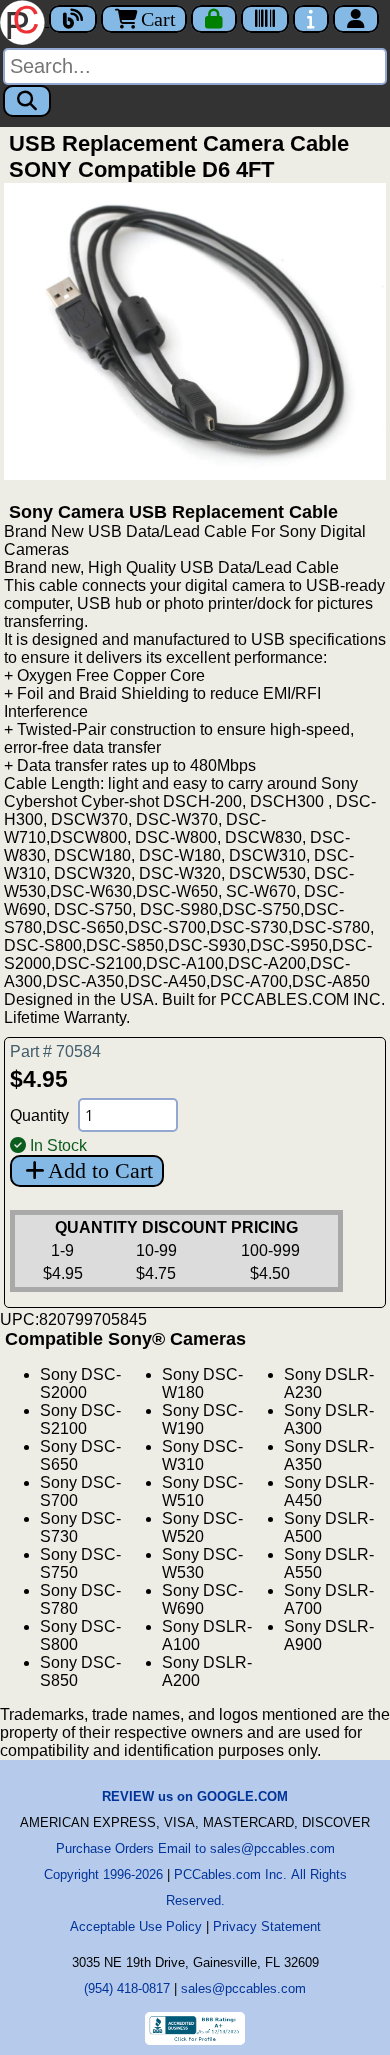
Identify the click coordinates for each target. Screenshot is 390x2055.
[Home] (24, 20)
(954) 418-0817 (127, 1988)
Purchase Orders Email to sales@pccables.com (195, 1848)
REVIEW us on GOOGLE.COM (195, 1796)
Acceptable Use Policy (136, 1926)
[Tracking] (265, 19)
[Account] (356, 19)
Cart (158, 19)
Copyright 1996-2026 (103, 1874)
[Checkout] (214, 19)
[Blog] (73, 19)
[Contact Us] (311, 19)
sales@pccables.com (243, 1988)
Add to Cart (100, 1170)
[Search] (27, 101)
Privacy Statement (267, 1926)
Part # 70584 (55, 1051)
